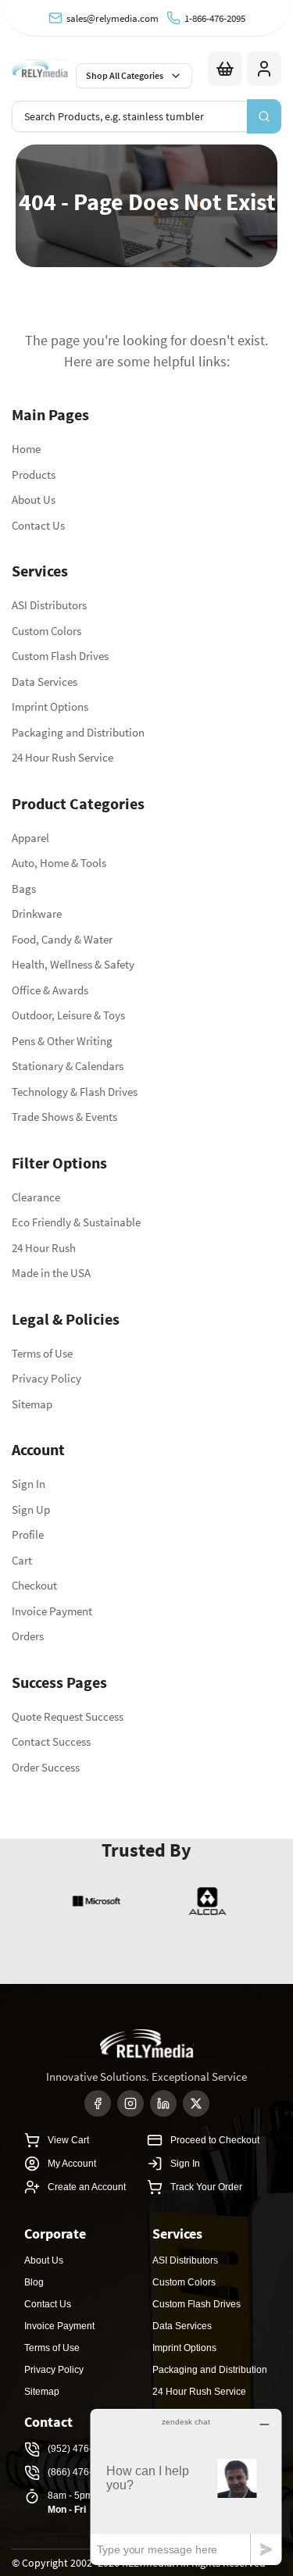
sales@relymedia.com (113, 18)
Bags (24, 888)
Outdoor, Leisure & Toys (68, 1015)
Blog (34, 2282)
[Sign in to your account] (264, 69)
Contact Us (38, 525)
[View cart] (225, 69)
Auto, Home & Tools (59, 863)
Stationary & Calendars (68, 1066)
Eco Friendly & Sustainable (76, 1222)
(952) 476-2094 (81, 2449)
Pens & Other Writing (62, 1041)
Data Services (45, 681)
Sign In (29, 1484)
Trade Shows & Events (64, 1117)
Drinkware (37, 913)
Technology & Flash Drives (75, 1092)
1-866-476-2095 (215, 18)
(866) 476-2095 (81, 2472)
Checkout (34, 1585)
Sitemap (32, 1404)
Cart (22, 1560)
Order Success (46, 1767)
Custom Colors (46, 631)
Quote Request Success (68, 1716)
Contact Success (51, 1741)
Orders (28, 1636)
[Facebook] (98, 2103)
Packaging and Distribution (78, 732)
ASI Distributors (49, 605)
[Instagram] (130, 2103)
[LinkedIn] (163, 2103)
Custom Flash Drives (60, 656)
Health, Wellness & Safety (73, 964)
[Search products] (264, 116)
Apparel (30, 838)
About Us (34, 500)
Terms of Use (42, 1353)
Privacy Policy (46, 1378)
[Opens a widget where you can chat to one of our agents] (186, 2487)
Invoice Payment (52, 1611)
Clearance (36, 1197)
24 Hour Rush (44, 1248)
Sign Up (31, 1509)
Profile (28, 1534)
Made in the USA (51, 1273)
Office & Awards (50, 990)
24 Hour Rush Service (63, 757)
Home (26, 449)
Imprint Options (50, 706)
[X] (196, 2103)
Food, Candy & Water (62, 939)
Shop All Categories (125, 75)
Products (34, 475)
